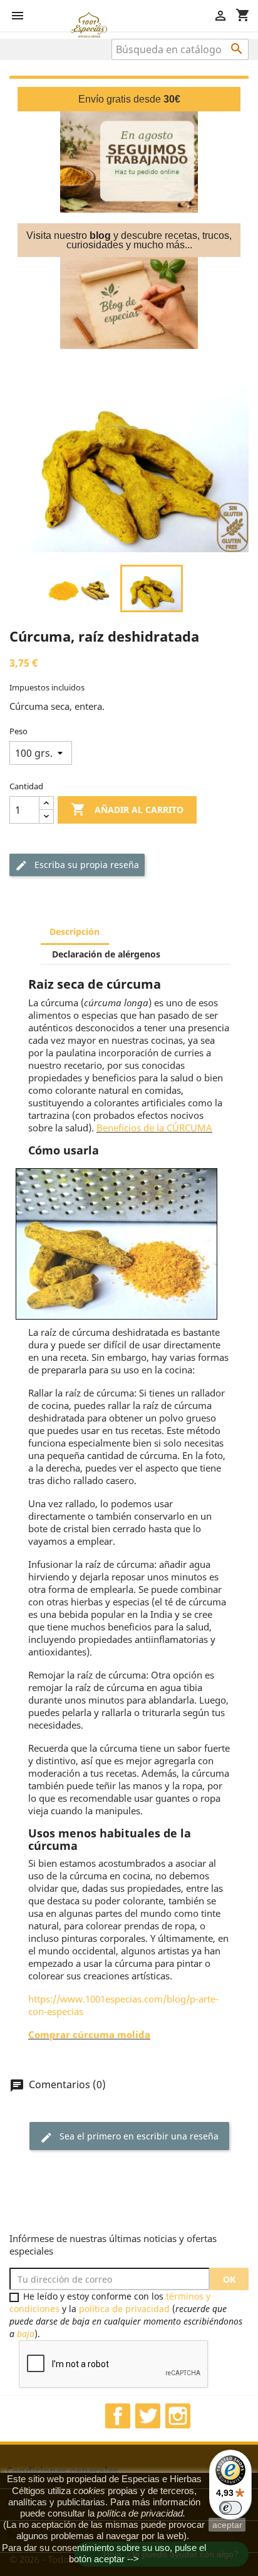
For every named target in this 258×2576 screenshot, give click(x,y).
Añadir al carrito (127, 809)
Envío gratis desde (129, 99)
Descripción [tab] (75, 932)
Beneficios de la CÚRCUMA (154, 1128)
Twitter (148, 2416)
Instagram (178, 2416)
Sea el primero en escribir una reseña (129, 2137)
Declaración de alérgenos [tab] (106, 954)
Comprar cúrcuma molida (89, 2034)
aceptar (227, 2525)
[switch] (230, 2508)
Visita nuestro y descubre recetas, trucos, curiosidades (129, 240)
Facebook (118, 2416)
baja (26, 2334)
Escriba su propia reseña (77, 865)
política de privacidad (124, 2309)
